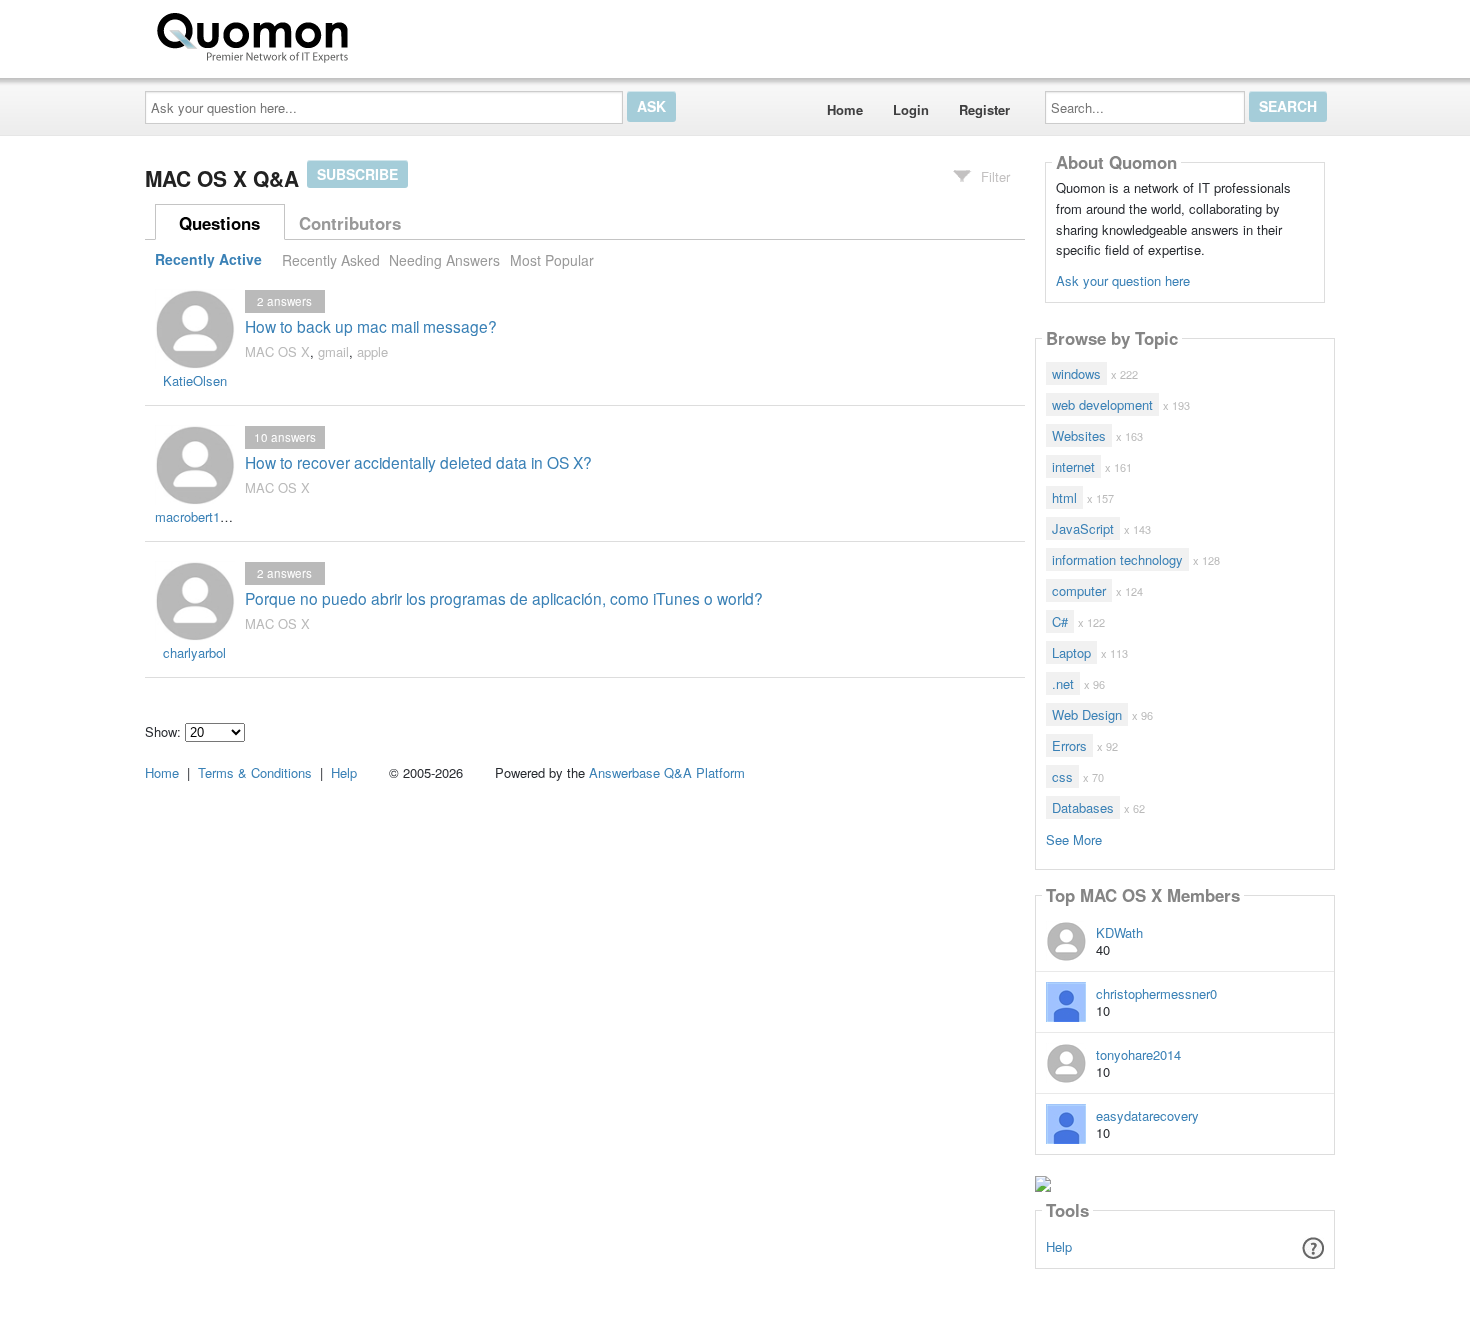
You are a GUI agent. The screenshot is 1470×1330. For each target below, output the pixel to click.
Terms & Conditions (255, 772)
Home (845, 109)
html (1064, 497)
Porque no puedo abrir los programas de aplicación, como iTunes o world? (504, 598)
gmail (333, 351)
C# (1060, 621)
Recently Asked (331, 260)
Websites (1079, 435)
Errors (1069, 745)
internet (1073, 466)
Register (984, 109)
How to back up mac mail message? (371, 326)
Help (1059, 1246)
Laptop (1071, 652)
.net (1063, 683)
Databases (1083, 807)
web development (1102, 404)
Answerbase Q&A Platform (667, 772)
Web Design (1087, 714)
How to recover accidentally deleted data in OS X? (418, 462)
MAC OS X (277, 351)
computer (1079, 590)
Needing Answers (444, 260)
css (1062, 776)
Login (911, 109)
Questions (219, 223)
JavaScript (1083, 528)
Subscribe (357, 174)
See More (1074, 838)
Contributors (350, 223)
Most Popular (552, 260)
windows (1076, 373)
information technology (1117, 559)
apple (372, 351)
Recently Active (208, 260)
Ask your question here (1123, 280)
